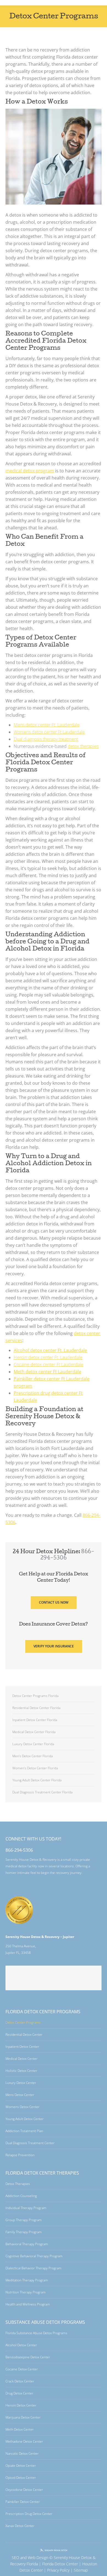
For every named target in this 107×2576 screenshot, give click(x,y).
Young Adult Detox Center (25, 2119)
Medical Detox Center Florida (34, 1732)
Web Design (38, 2558)
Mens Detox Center (20, 2095)
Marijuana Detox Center (23, 2417)
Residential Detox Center (24, 2034)
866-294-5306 (19, 1850)
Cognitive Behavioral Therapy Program (34, 2256)
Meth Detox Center (20, 2429)
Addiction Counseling (21, 2196)
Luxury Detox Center (21, 2083)
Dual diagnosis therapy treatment (46, 739)
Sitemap (81, 2570)
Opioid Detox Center (21, 2478)
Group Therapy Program (24, 2220)
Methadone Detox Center (24, 2441)
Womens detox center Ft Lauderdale (49, 732)
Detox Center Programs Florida (35, 1696)
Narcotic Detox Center (22, 2453)
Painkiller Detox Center (23, 2502)
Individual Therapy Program (26, 2208)
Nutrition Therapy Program (26, 2292)
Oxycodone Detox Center (24, 2490)
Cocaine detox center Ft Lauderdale (49, 1365)
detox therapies (83, 746)
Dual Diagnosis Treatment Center (30, 2143)
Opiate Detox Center (21, 2466)
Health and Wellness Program (28, 2304)
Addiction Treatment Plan (24, 2131)
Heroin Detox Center (21, 2405)
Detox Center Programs (23, 2022)
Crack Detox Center (20, 2381)
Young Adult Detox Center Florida (37, 1780)
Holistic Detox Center (21, 2071)
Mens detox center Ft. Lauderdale (47, 725)
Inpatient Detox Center (22, 2047)
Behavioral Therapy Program (27, 2244)
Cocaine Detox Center (22, 2369)
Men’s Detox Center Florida (33, 1756)
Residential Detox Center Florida (36, 1708)
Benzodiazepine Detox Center (28, 2357)
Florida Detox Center (60, 2564)
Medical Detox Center (22, 2059)
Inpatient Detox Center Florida (35, 1720)
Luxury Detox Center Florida (33, 1744)
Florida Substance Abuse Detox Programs (36, 2333)
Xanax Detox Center (20, 2526)
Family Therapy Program (24, 2232)
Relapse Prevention (20, 2155)
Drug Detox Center (19, 2393)
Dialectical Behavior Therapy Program (33, 2268)
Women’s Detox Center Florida (35, 1768)
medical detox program (30, 471)
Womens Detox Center (22, 2107)
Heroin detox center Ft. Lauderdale (48, 1357)
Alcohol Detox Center (21, 2345)
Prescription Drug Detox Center (29, 2514)
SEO (16, 2558)
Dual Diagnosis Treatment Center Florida (42, 1792)
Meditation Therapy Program (27, 2280)
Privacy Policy (58, 2570)
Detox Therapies (18, 2184)
